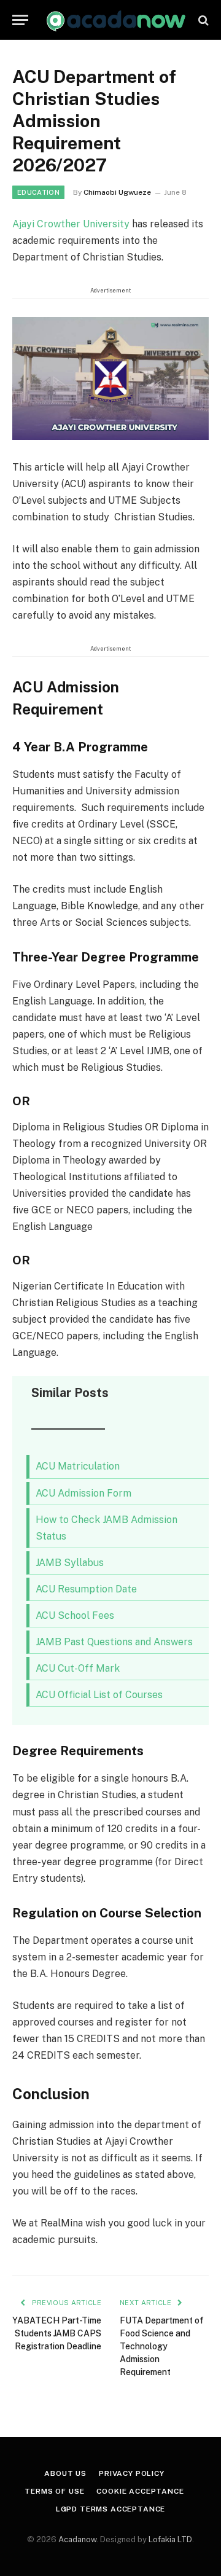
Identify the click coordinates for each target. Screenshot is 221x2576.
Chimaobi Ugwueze (117, 192)
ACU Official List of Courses (99, 1695)
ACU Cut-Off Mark (78, 1668)
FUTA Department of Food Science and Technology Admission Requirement (162, 2346)
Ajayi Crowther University (72, 224)
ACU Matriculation (79, 1466)
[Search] (202, 20)
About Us (65, 2473)
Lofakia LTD (170, 2539)
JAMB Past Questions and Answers (114, 1642)
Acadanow (77, 2539)
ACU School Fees (75, 1615)
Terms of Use (54, 2491)
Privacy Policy (132, 2473)
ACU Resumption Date (86, 1589)
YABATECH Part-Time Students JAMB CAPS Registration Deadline (57, 2333)
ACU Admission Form (83, 1493)
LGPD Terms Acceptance (111, 2509)
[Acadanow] (117, 20)
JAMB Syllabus (70, 1563)
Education (38, 192)
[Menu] (20, 20)
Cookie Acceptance (140, 2491)
